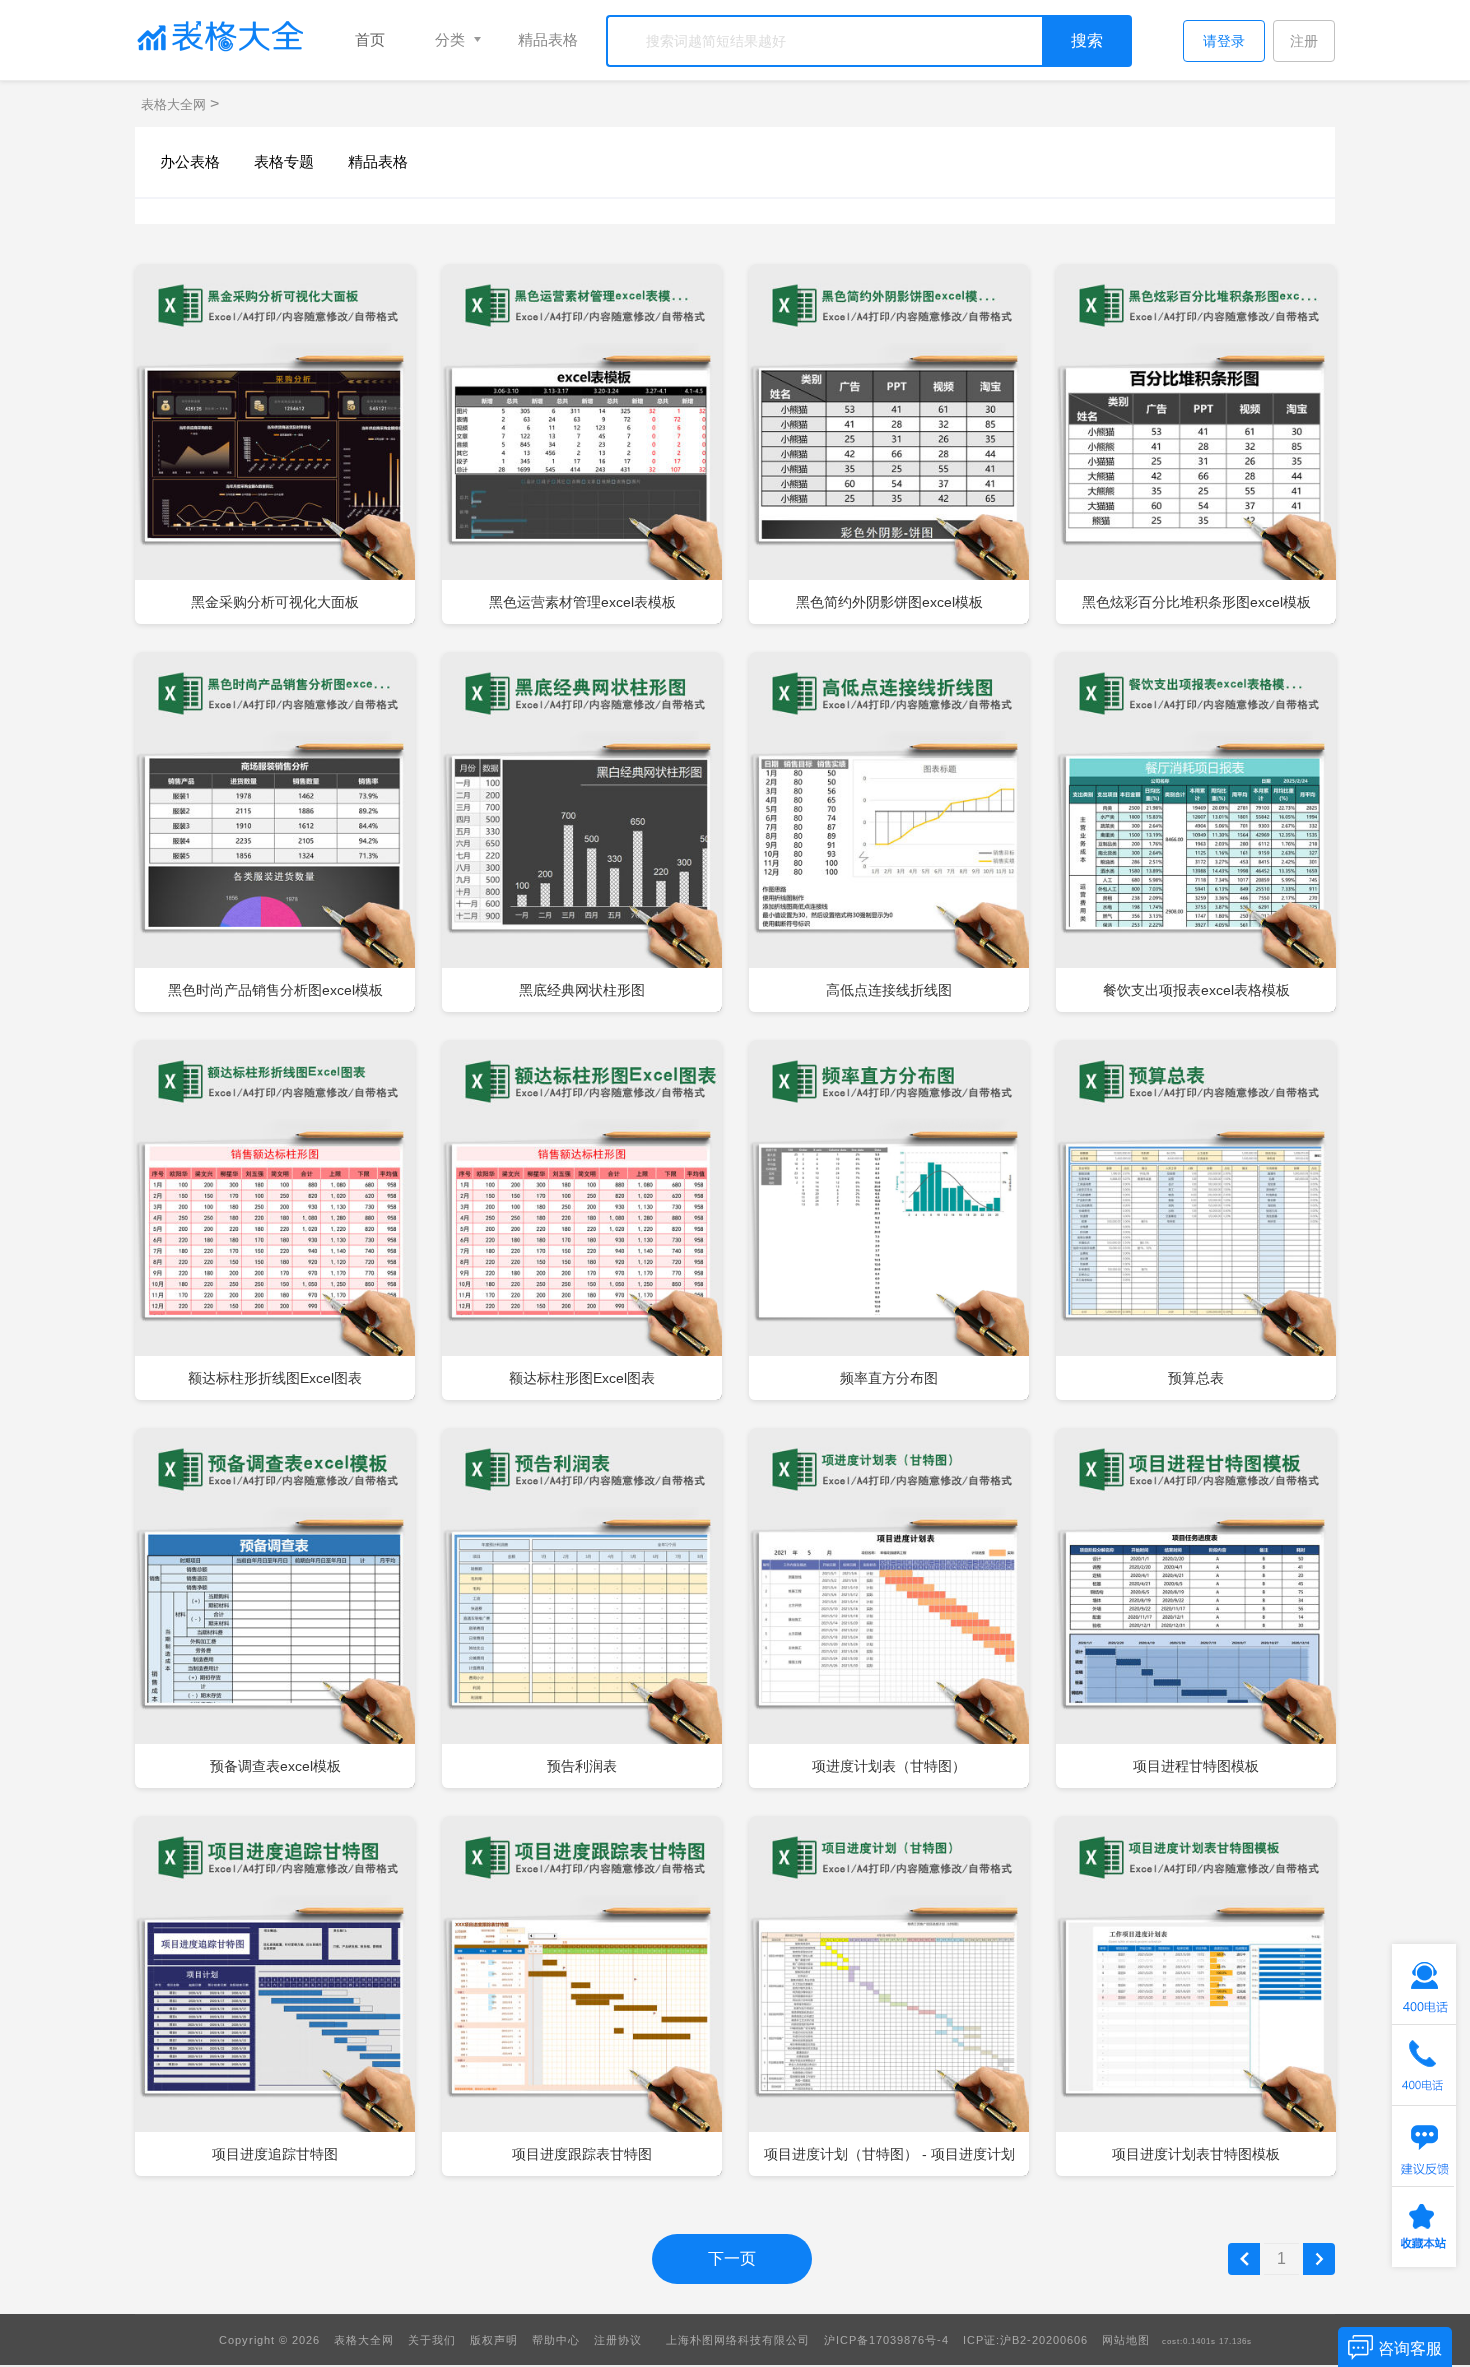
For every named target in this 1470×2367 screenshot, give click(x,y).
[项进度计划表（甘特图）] (889, 1609)
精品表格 (548, 39)
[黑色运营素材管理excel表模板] (582, 445)
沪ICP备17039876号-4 (886, 2340)
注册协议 (618, 2340)
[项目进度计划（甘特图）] (889, 1997)
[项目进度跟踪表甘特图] (582, 1997)
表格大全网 (175, 104)
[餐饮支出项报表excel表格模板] (1196, 833)
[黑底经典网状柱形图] (582, 833)
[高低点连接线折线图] (889, 833)
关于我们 (432, 2340)
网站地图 (1126, 2340)
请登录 (1224, 41)
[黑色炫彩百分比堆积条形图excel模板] (1196, 445)
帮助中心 (556, 2340)
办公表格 (190, 161)
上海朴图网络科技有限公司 (738, 2340)
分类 (450, 39)
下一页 (732, 2258)
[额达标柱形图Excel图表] (582, 1221)
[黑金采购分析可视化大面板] (275, 445)
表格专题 (284, 161)
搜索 (1087, 40)
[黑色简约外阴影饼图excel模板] (889, 445)
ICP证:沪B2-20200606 (1025, 2340)
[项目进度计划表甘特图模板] (1196, 1997)
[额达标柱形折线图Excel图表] (275, 1221)
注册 (1304, 41)
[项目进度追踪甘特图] (275, 1997)
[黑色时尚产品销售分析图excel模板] (275, 833)
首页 (370, 39)
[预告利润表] (582, 1609)
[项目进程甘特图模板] (1196, 1609)
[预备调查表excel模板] (275, 1609)
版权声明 (494, 2340)
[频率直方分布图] (889, 1221)
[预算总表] (1196, 1221)
